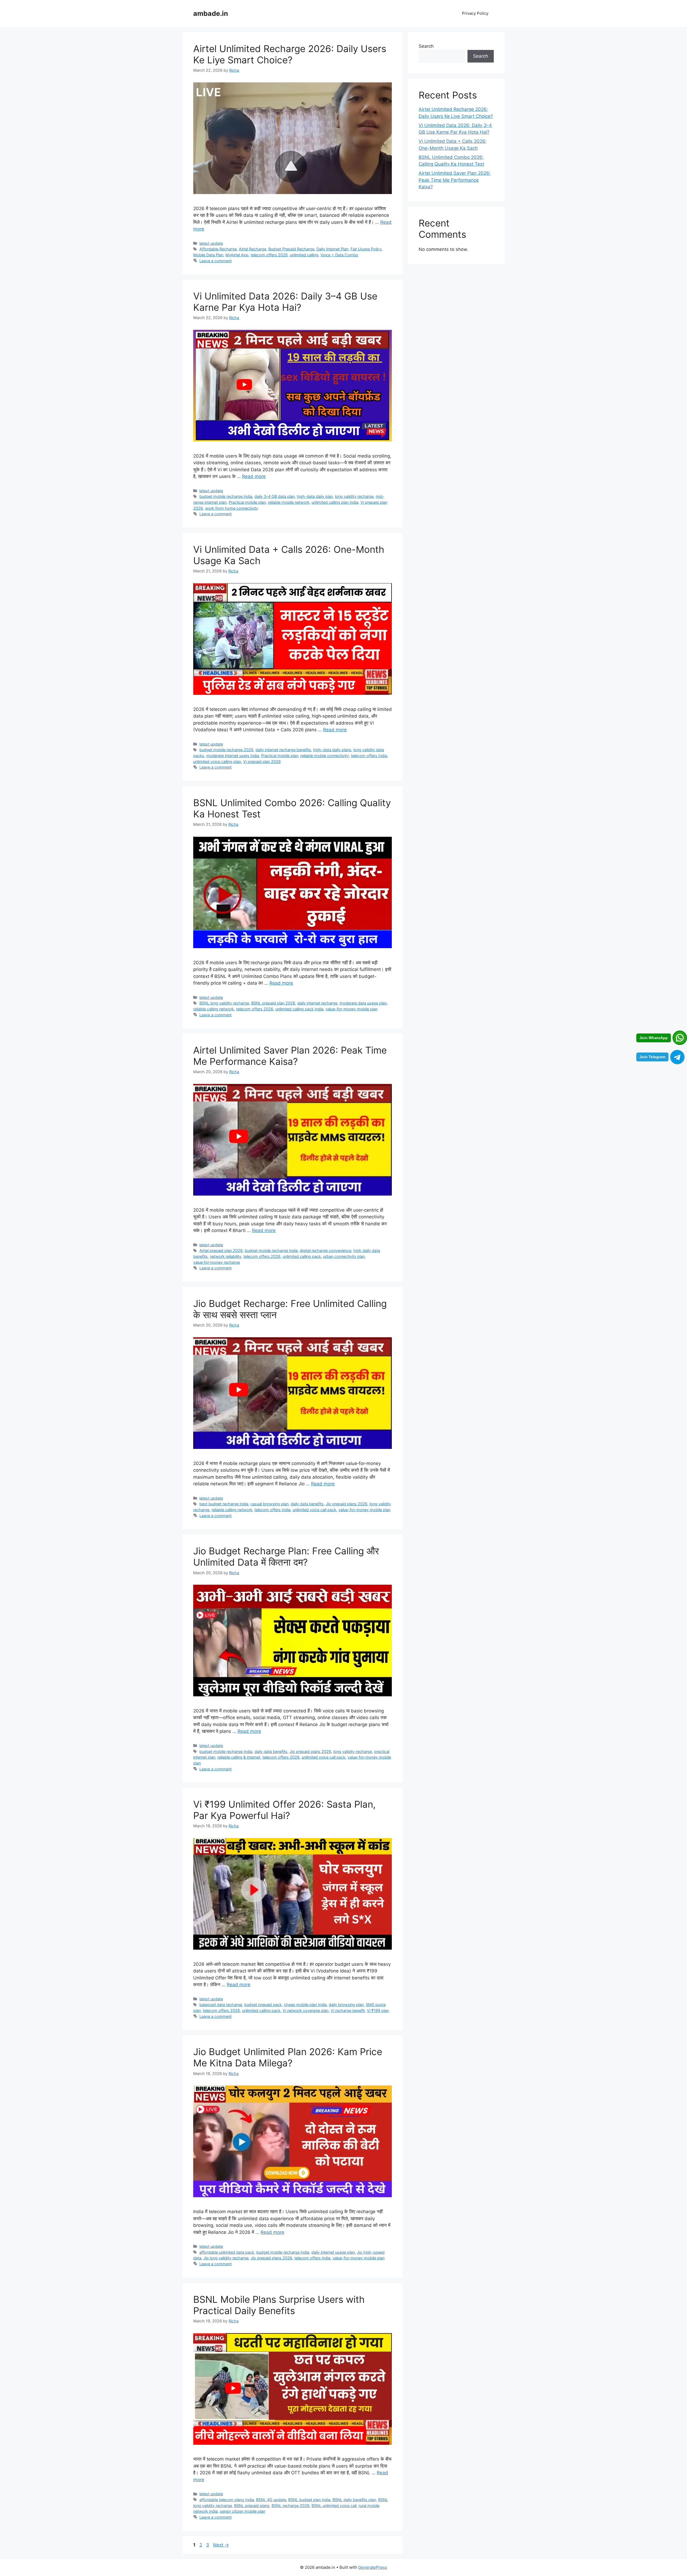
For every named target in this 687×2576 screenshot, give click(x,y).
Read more (254, 476)
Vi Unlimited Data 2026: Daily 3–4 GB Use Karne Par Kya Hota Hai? (285, 302)
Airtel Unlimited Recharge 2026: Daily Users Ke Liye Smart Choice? (290, 54)
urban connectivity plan (344, 1256)
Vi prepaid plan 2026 (262, 761)
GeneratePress (373, 2567)
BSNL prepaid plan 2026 (273, 1003)
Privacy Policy (475, 13)
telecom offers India (369, 756)
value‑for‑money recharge (217, 1262)
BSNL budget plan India (309, 2500)
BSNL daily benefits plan (354, 2500)
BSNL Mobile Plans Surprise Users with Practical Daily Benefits (279, 2305)
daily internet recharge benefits (283, 750)
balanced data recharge (221, 2005)
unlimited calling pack (302, 1256)
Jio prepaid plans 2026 (347, 1504)
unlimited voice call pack (314, 1510)
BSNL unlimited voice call (334, 2506)
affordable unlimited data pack (227, 2252)
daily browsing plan (346, 2005)
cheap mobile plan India (305, 2005)
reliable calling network (214, 1009)
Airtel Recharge (253, 249)
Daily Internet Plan (332, 249)
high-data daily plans (332, 750)
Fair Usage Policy (366, 249)
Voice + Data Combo (339, 255)
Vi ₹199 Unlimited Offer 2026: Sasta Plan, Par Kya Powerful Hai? (284, 1810)
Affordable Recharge (218, 249)
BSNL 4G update (271, 2500)
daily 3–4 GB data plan (275, 496)
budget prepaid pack (263, 2005)
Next (221, 2545)
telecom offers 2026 (269, 255)
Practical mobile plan (247, 502)
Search (426, 46)
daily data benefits (307, 1504)
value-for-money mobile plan (352, 1009)
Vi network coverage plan (306, 2010)
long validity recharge (354, 496)
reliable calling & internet (239, 1757)
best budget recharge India (224, 1504)
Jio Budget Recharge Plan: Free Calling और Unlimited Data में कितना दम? (286, 1556)
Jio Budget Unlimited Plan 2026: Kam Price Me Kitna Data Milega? (288, 2057)
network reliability (226, 1256)
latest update (211, 243)
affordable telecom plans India (227, 2500)
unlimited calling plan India (335, 502)
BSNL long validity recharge (224, 1003)
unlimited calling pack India (299, 1009)
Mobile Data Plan (208, 255)
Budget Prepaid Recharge (291, 249)
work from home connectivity (232, 508)
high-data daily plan (315, 496)
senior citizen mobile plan (242, 2511)
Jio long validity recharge (226, 2258)
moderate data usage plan (363, 1003)
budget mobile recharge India (226, 496)
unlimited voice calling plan (217, 761)
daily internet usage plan (333, 2252)
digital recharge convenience (326, 1250)
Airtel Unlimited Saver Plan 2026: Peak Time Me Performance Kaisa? (290, 1056)
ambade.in (211, 13)
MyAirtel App (237, 255)
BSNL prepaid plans (252, 2506)
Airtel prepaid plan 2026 (221, 1250)
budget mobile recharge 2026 (226, 750)
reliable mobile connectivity (325, 756)
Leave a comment (215, 261)
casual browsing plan (269, 1504)
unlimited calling (304, 255)
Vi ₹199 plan (378, 2010)
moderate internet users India (233, 756)
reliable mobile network (289, 502)
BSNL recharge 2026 (290, 2506)
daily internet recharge (317, 1003)
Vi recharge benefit (348, 2010)
